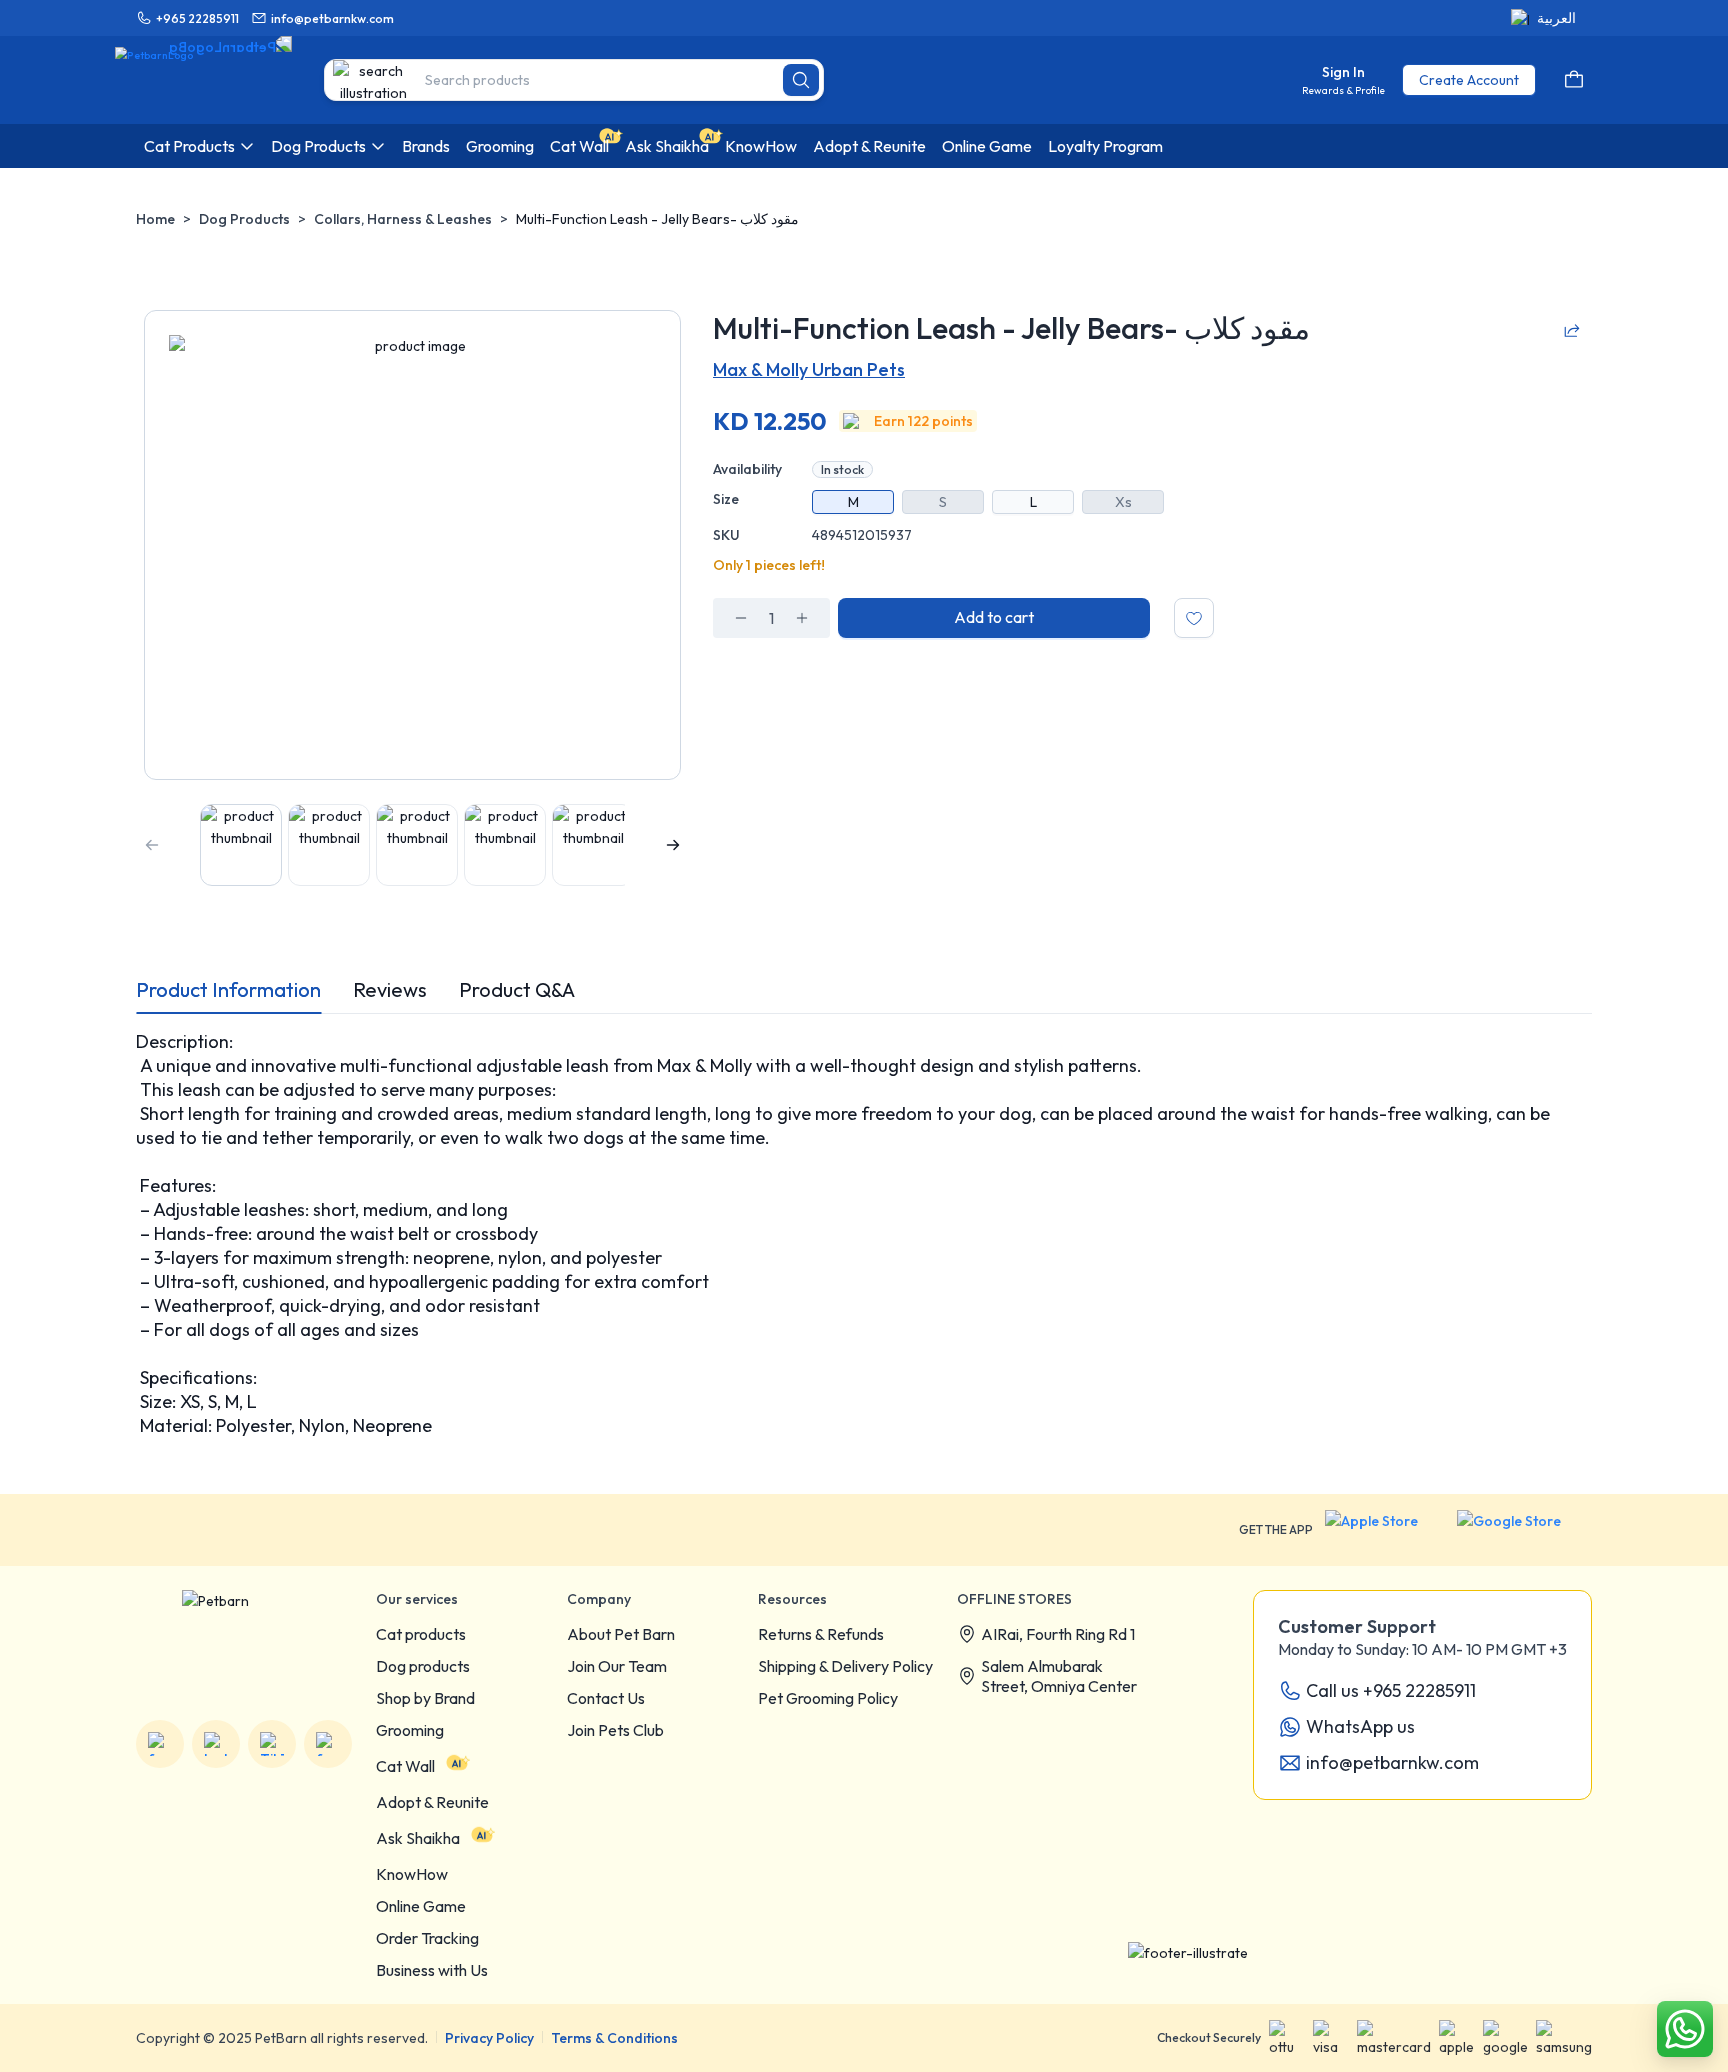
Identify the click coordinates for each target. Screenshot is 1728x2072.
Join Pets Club (615, 1730)
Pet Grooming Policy (828, 1698)
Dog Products (244, 219)
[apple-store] (1385, 1530)
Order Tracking (427, 1938)
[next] (673, 845)
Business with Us (432, 1970)
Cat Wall (405, 1766)
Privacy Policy (489, 2038)
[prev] (152, 845)
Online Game (421, 1906)
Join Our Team (617, 1666)
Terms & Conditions (614, 2038)
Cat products (421, 1634)
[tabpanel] (864, 1234)
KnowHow (412, 1874)
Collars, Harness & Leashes (403, 219)
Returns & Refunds (821, 1634)
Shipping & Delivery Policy (845, 1666)
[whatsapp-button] (1685, 2029)
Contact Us (606, 1698)
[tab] (228, 990)
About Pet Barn (621, 1634)
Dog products (423, 1666)
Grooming (410, 1730)
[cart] (1574, 80)
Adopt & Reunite (432, 1802)
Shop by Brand (425, 1698)
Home (155, 219)
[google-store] (1524, 1530)
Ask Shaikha (418, 1838)
